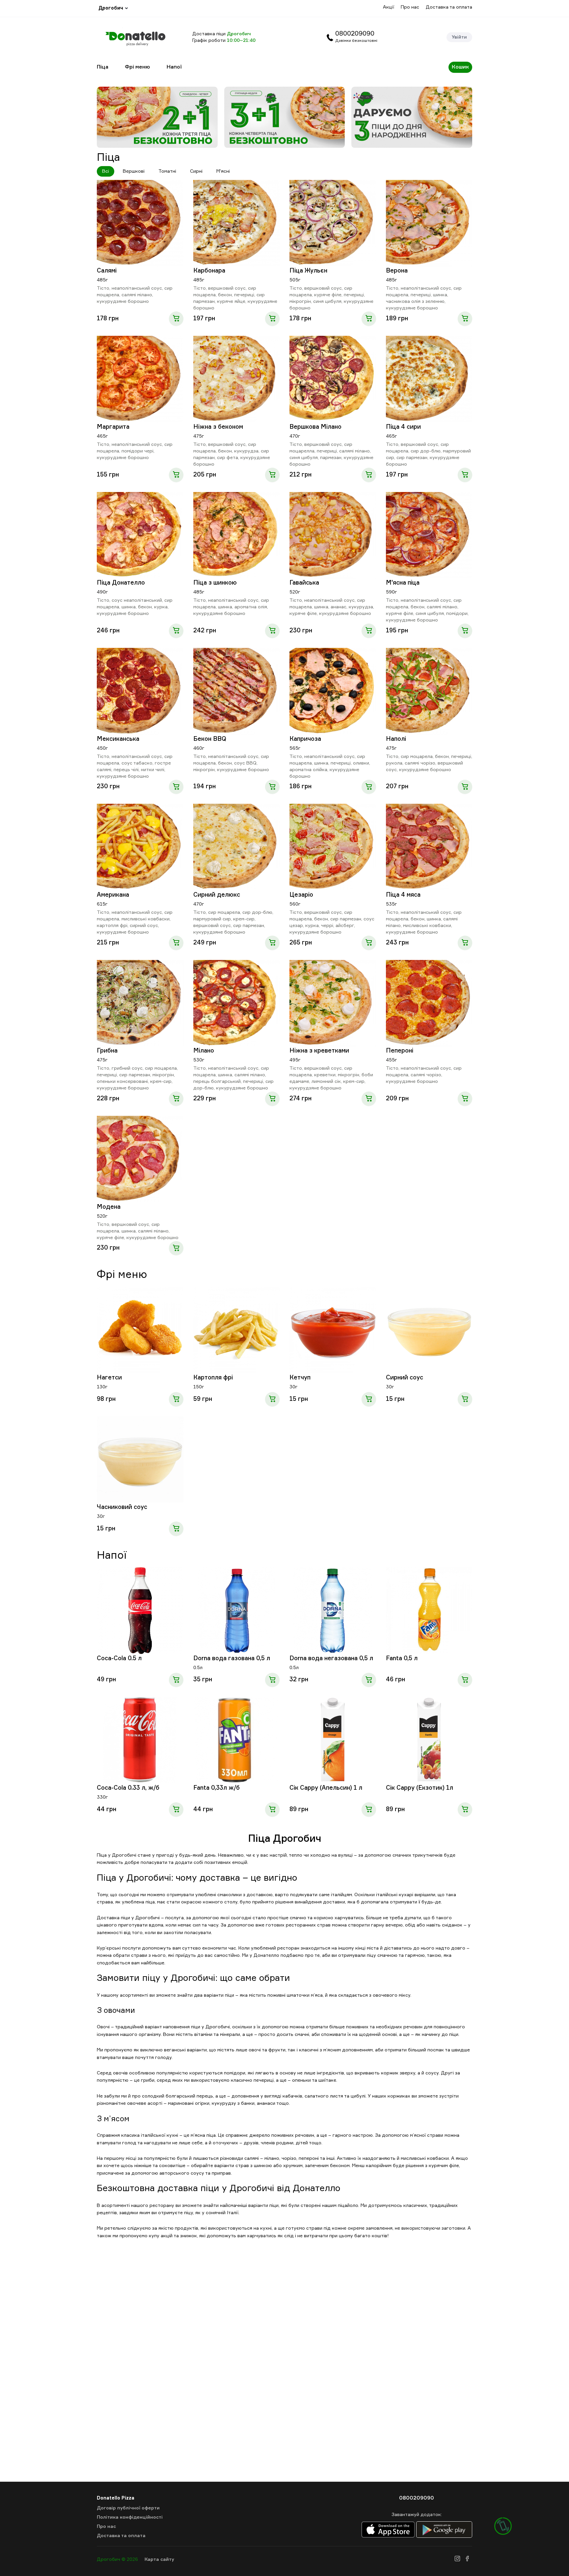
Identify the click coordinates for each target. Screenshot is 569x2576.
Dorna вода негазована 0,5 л (331, 1659)
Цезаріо (301, 895)
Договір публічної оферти (128, 2508)
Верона (397, 271)
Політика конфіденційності (130, 2517)
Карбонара (209, 271)
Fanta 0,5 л (402, 1659)
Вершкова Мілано (315, 427)
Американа (113, 895)
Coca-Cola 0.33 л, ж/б (128, 1788)
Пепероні (400, 1051)
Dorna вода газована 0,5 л (232, 1659)
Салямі (107, 271)
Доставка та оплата (449, 7)
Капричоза (305, 739)
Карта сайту (159, 2560)
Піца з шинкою (215, 583)
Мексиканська (118, 739)
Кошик (460, 67)
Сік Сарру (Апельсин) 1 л (326, 1788)
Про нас (410, 7)
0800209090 (355, 34)
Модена (109, 1207)
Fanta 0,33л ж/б (217, 1788)
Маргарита (113, 427)
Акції (389, 7)
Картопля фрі (213, 1378)
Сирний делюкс (217, 895)
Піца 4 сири (403, 427)
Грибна (107, 1051)
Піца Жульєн (308, 271)
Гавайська (304, 583)
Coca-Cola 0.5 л (119, 1659)
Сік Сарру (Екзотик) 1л (420, 1788)
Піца (103, 67)
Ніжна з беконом (218, 427)
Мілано (204, 1051)
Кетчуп (300, 1378)
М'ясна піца (403, 583)
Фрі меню (137, 67)
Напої (174, 67)
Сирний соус (405, 1378)
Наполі (396, 739)
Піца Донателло (121, 583)
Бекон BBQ (210, 739)
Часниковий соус (122, 1507)
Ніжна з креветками (319, 1051)
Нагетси (109, 1378)
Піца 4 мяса (403, 895)
